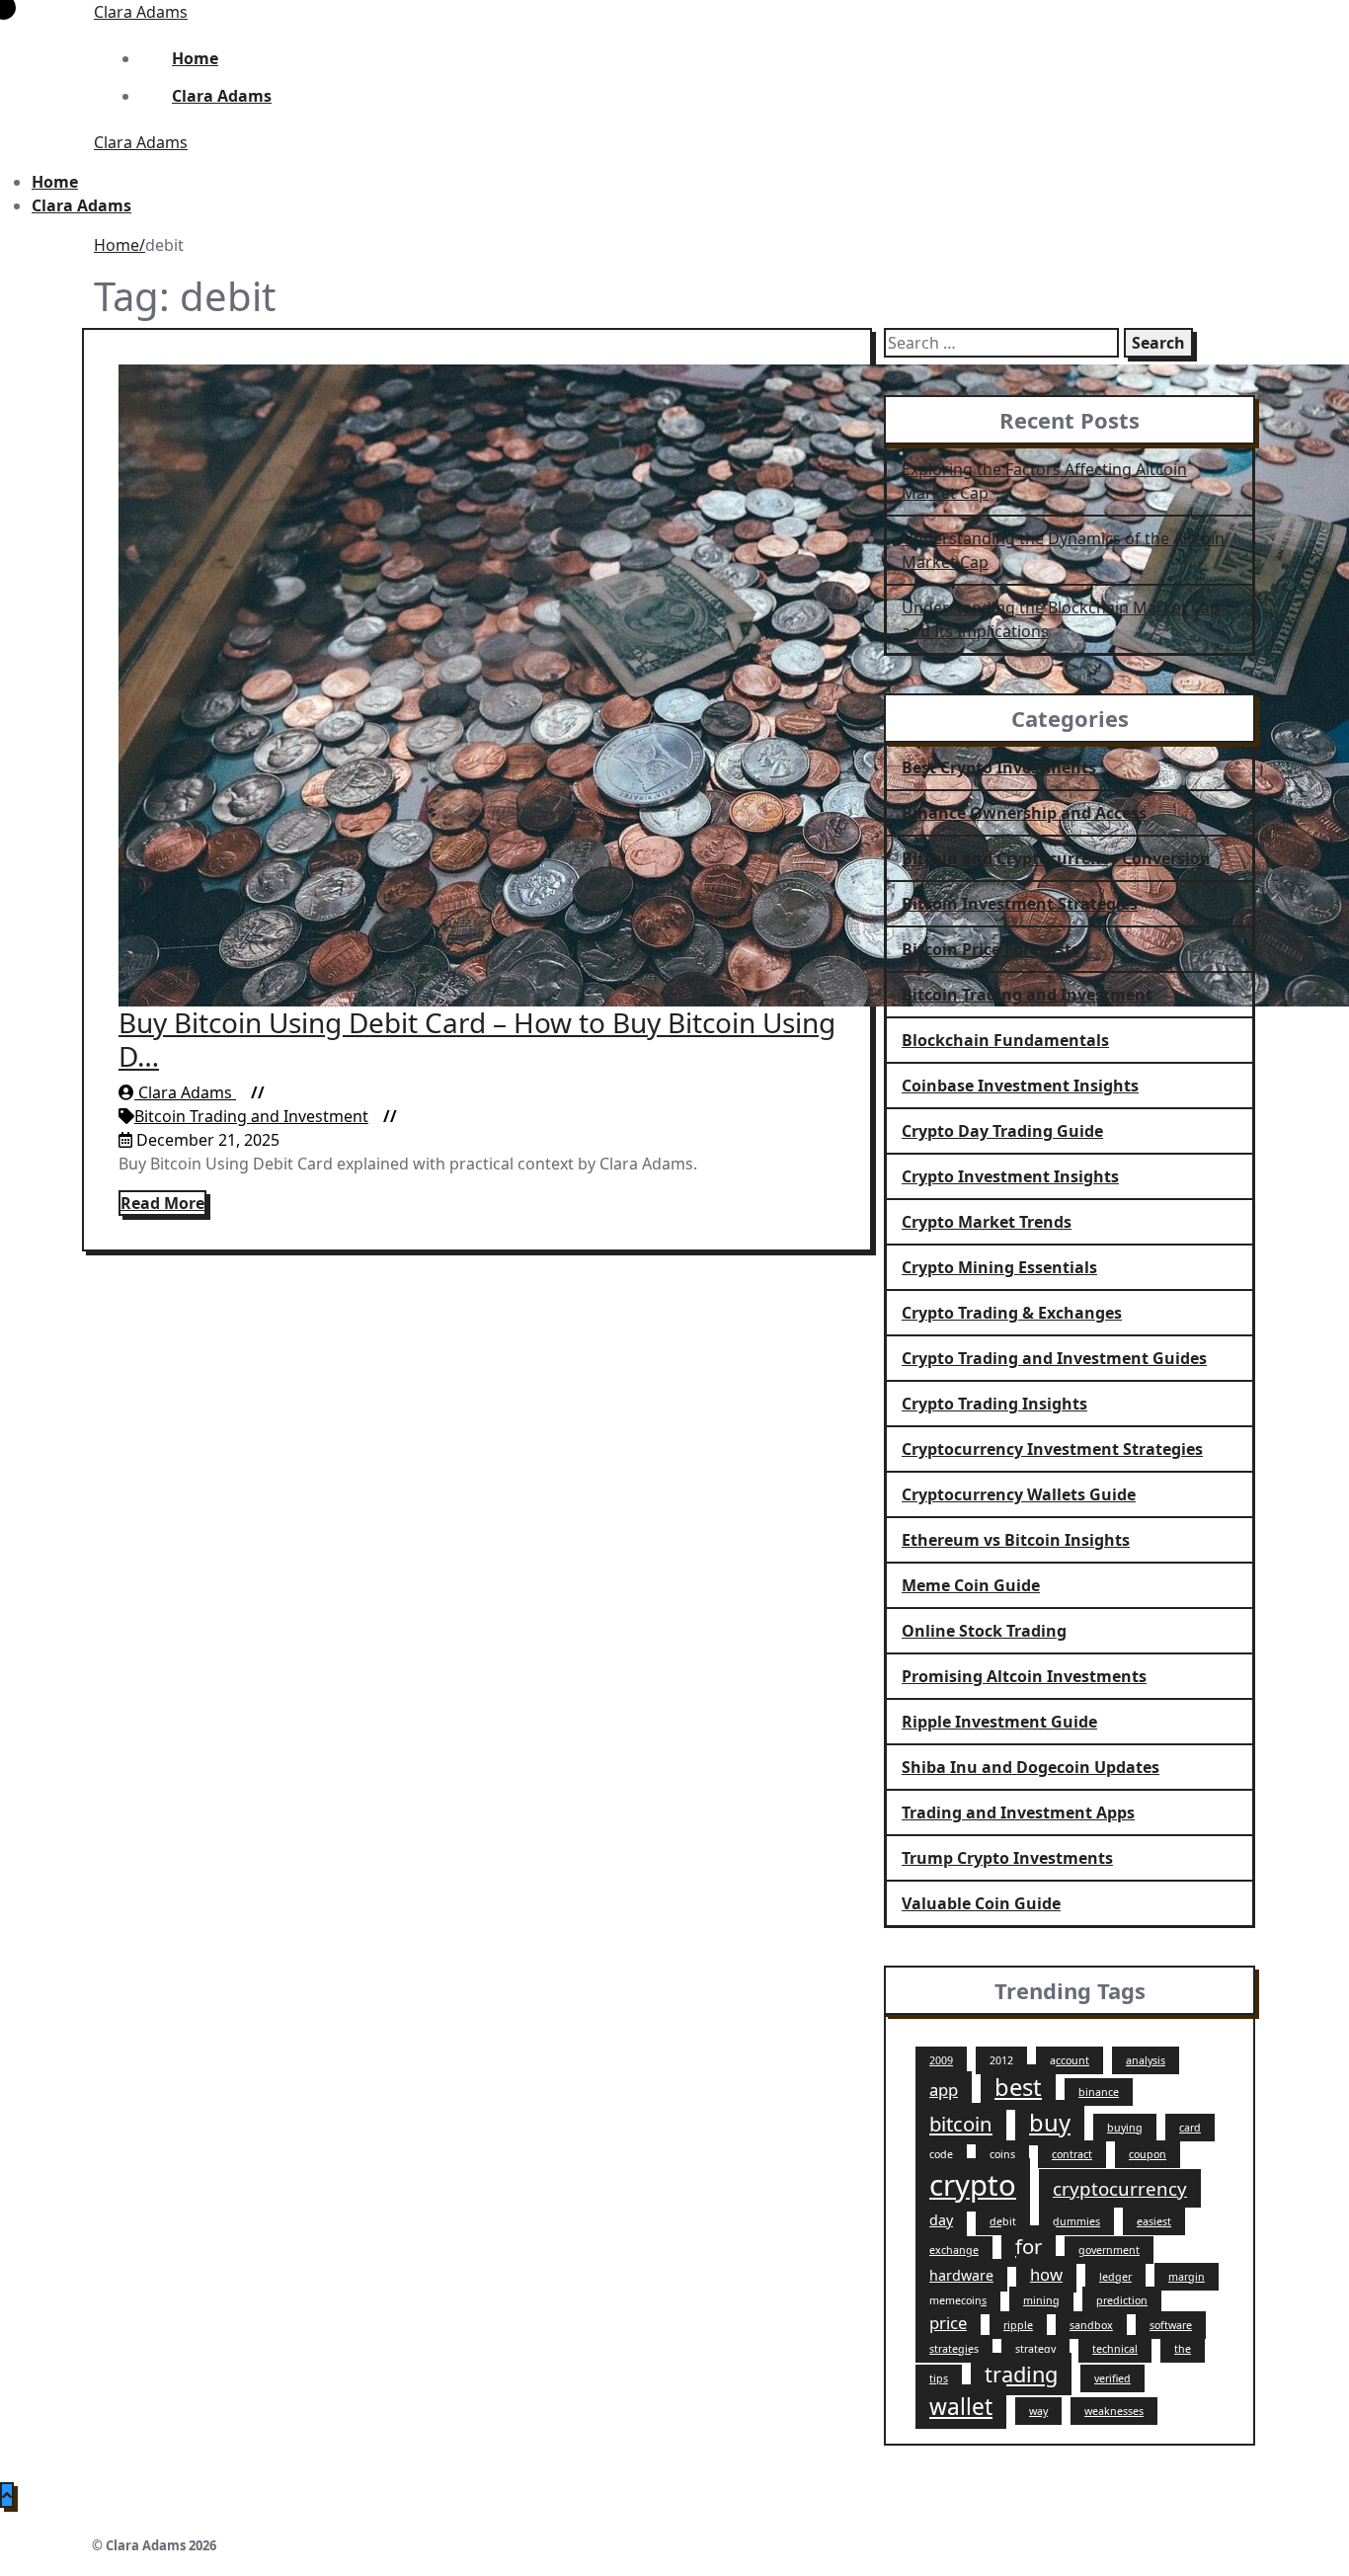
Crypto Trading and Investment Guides (1054, 1358)
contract (1072, 2154)
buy (1050, 2123)
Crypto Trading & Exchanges (1012, 1313)
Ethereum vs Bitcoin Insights (1016, 1540)
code (941, 2154)
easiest (1154, 2221)
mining (1041, 2300)
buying (1125, 2128)
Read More (162, 1203)
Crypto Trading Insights (994, 1404)
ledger (1115, 2277)
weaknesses (1114, 2411)
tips (939, 2378)
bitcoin (961, 2124)
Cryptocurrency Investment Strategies (1052, 1449)
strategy (1035, 2349)
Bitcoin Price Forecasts (991, 949)
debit (1003, 2221)
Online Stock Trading (984, 1631)
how (1046, 2274)
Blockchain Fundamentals (1005, 1040)
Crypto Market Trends (987, 1222)
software (1171, 2325)
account (1070, 2060)
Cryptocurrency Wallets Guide (1019, 1494)
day (941, 2220)
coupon (1148, 2154)
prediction (1122, 2300)
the (1183, 2349)
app (944, 2090)
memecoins (958, 2300)
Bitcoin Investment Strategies (1020, 904)
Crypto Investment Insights (1010, 1176)
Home (117, 245)
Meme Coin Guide (971, 1585)
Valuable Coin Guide (981, 1903)
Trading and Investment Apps (1018, 1812)
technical (1115, 2349)
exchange (954, 2250)
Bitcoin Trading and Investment (251, 1116)
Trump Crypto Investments (1007, 1858)
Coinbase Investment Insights (1020, 1086)
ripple (1018, 2325)
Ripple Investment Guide (999, 1722)
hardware (961, 2275)
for (1029, 2246)
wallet (961, 2407)
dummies (1076, 2221)
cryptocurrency (1120, 2188)
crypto (973, 2185)
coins (1002, 2154)
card (1190, 2128)
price (948, 2323)
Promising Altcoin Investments (1024, 1676)
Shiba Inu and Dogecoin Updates (1031, 1767)
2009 (941, 2060)
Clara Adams (141, 12)
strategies (954, 2349)
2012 (1001, 2060)
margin (1187, 2277)
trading (1021, 2374)
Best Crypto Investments (999, 767)
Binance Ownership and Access (1024, 813)
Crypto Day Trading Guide (1002, 1131)
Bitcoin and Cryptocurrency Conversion (1056, 858)
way (1038, 2411)
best (1018, 2087)
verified (1112, 2378)
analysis (1146, 2060)
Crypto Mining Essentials (999, 1267)
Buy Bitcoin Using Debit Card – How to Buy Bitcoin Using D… (477, 1039)
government (1109, 2250)
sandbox (1091, 2325)
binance (1099, 2092)
